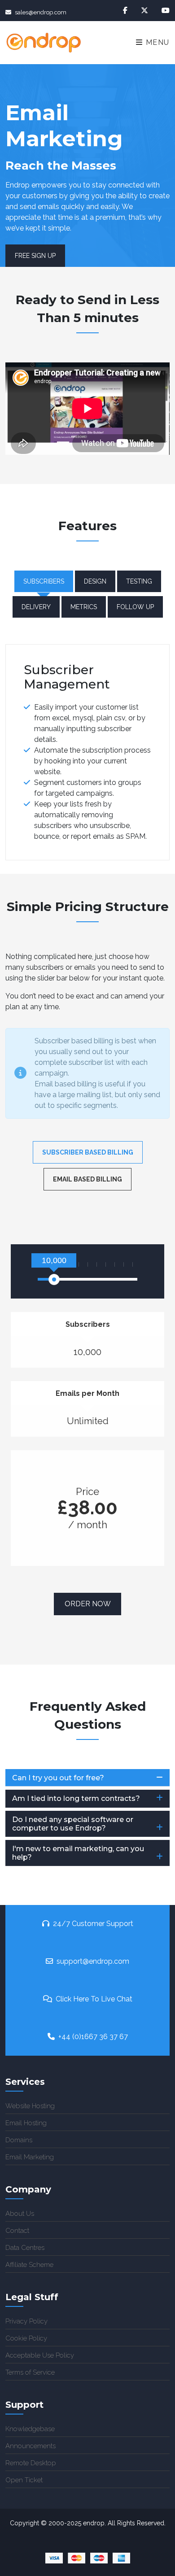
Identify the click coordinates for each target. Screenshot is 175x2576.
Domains (19, 2140)
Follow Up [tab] (135, 607)
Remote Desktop (31, 2463)
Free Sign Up (35, 256)
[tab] (87, 1778)
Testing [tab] (139, 581)
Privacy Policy (26, 2321)
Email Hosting (26, 2123)
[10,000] (54, 1279)
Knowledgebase (30, 2429)
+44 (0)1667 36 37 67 (93, 2037)
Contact (17, 2231)
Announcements (31, 2446)
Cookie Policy (26, 2338)
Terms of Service (30, 2372)
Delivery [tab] (36, 607)
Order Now (88, 1604)
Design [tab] (95, 581)
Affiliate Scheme (29, 2265)
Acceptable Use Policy (40, 2355)
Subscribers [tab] (44, 581)
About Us (20, 2214)
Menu (156, 42)
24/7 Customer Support (93, 1924)
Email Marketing (30, 2157)
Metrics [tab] (84, 607)
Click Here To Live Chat (94, 1999)
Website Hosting (30, 2106)
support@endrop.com (93, 1961)
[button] (87, 1778)
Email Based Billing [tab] (87, 1179)
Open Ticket (24, 2480)
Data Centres (25, 2248)
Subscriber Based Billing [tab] (88, 1152)
